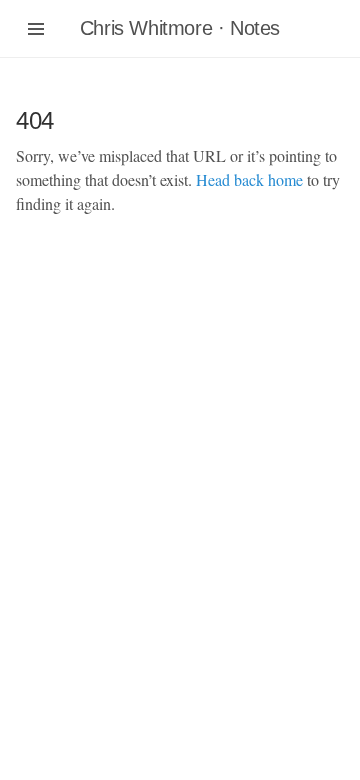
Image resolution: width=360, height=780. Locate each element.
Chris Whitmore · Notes (180, 28)
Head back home (249, 179)
